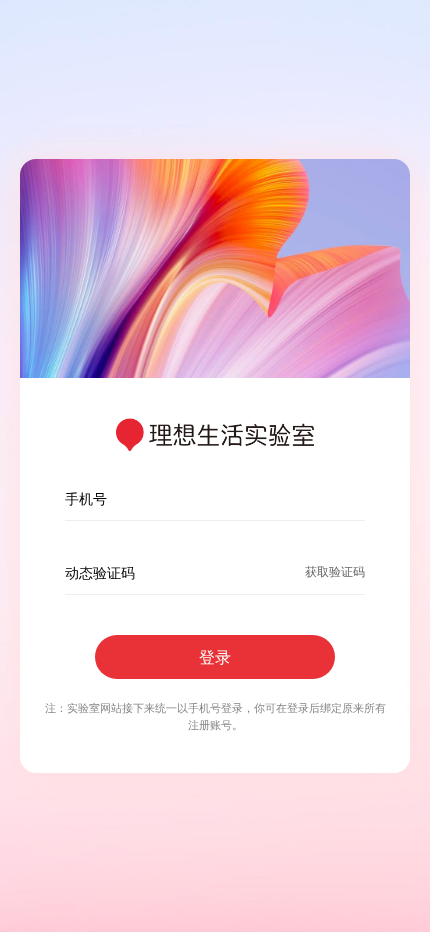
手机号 (86, 498)
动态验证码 (100, 572)
